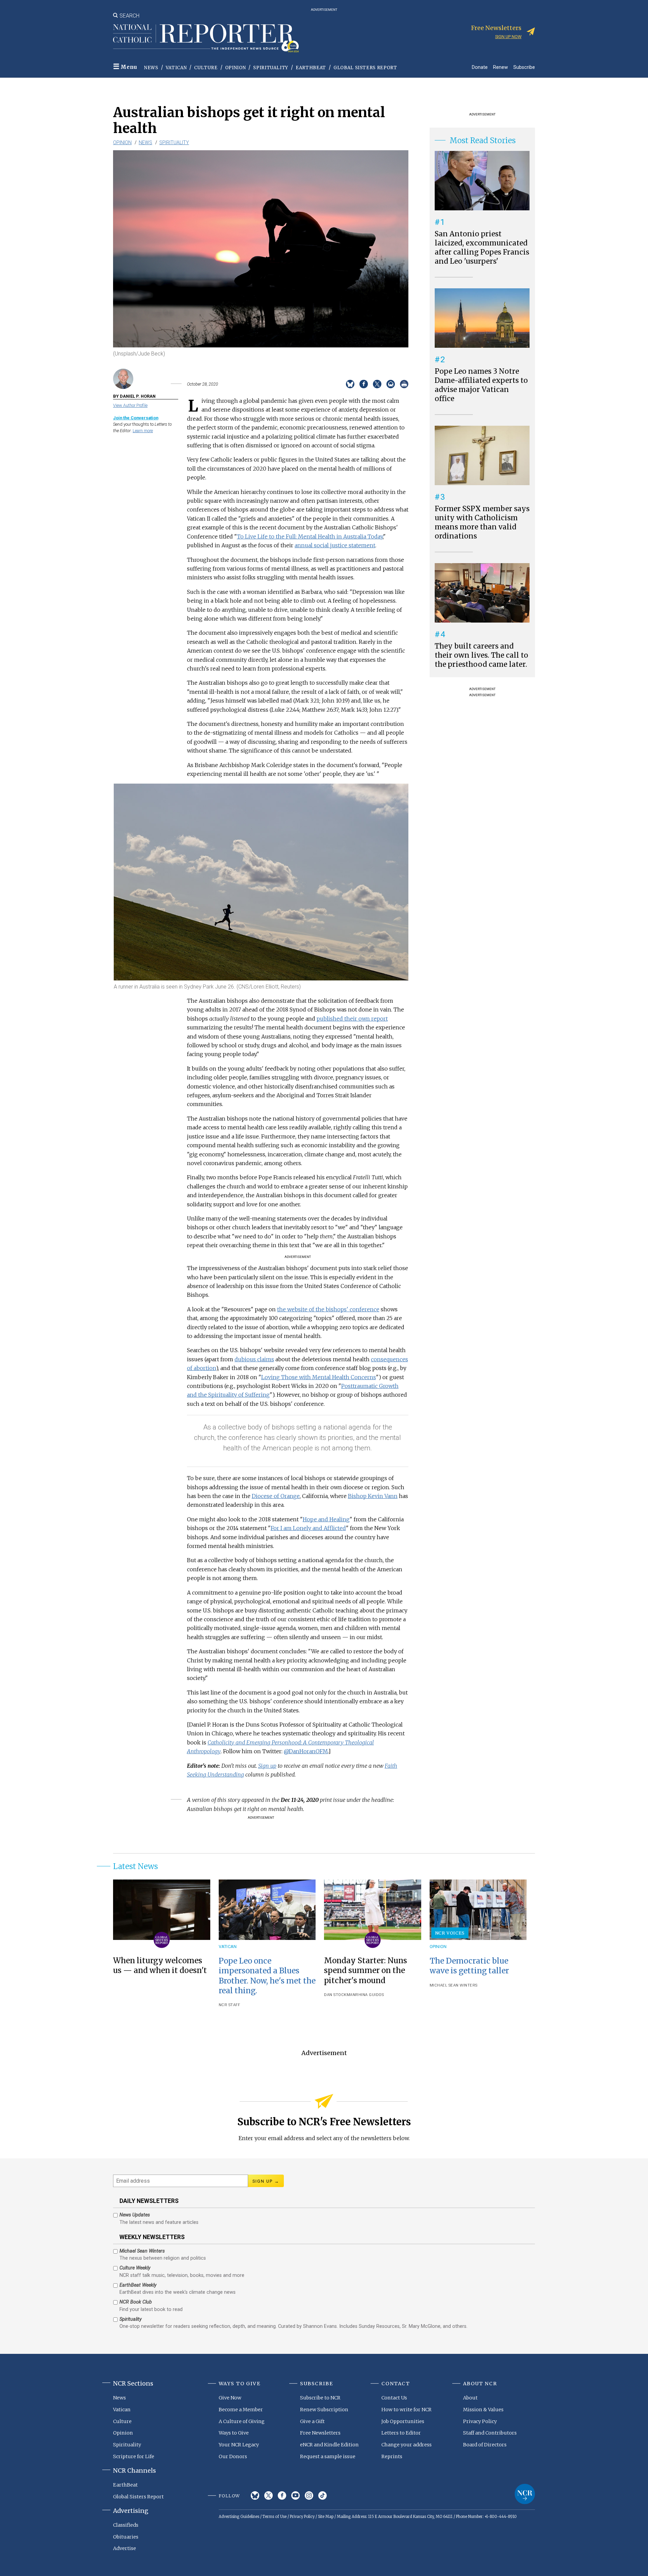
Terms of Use (275, 2517)
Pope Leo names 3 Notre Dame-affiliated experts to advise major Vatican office (481, 385)
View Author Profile (130, 405)
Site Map (326, 2517)
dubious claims (254, 1359)
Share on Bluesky (350, 384)
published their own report (352, 1019)
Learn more (143, 431)
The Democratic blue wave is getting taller (469, 1966)
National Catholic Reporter (525, 2494)
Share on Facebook (364, 384)
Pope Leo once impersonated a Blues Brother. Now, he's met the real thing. (267, 1976)
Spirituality (271, 68)
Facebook (282, 2495)
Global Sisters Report (365, 68)
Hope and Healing (326, 1519)
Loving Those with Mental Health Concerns (319, 1377)
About (470, 2398)
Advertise (125, 2548)
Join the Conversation (136, 418)
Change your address (407, 2445)
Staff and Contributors (490, 2433)
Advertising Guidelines (239, 2517)
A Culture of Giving (242, 2421)
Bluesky (255, 2495)
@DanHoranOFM (306, 1751)
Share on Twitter (377, 384)
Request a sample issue (328, 2456)
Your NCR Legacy (239, 2445)
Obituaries (126, 2537)
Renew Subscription (324, 2410)
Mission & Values (483, 2410)
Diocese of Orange (276, 1496)
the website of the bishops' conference (328, 1309)
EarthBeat (311, 68)
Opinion (236, 68)
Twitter (268, 2495)
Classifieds (126, 2525)
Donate (480, 67)
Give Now (230, 2398)
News (151, 68)
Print (404, 384)
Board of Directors (485, 2445)
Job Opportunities (403, 2421)
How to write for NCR (407, 2410)
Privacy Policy (480, 2421)
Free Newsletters (320, 2433)
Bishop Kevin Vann (373, 1496)
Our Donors (233, 2456)
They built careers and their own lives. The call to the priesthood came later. (481, 655)
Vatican (176, 68)
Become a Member (241, 2410)
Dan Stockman (340, 1995)
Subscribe (524, 67)
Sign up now (508, 37)
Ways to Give (234, 2433)
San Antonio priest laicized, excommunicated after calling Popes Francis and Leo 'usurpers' (482, 248)
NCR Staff (230, 2005)
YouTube (295, 2495)
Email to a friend (391, 384)
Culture (206, 68)
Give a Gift (312, 2421)
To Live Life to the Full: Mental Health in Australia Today (310, 536)
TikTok (322, 2495)
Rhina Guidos (370, 1995)
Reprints (392, 2456)
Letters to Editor (401, 2433)
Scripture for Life (134, 2456)
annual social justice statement (335, 545)
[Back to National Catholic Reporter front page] (206, 38)
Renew (501, 67)
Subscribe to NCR (320, 2398)
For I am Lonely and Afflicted (308, 1528)
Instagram (309, 2495)
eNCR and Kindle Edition (329, 2445)
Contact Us (394, 2398)
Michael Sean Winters (454, 1985)
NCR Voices (450, 1933)
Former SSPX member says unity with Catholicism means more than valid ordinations (482, 522)
